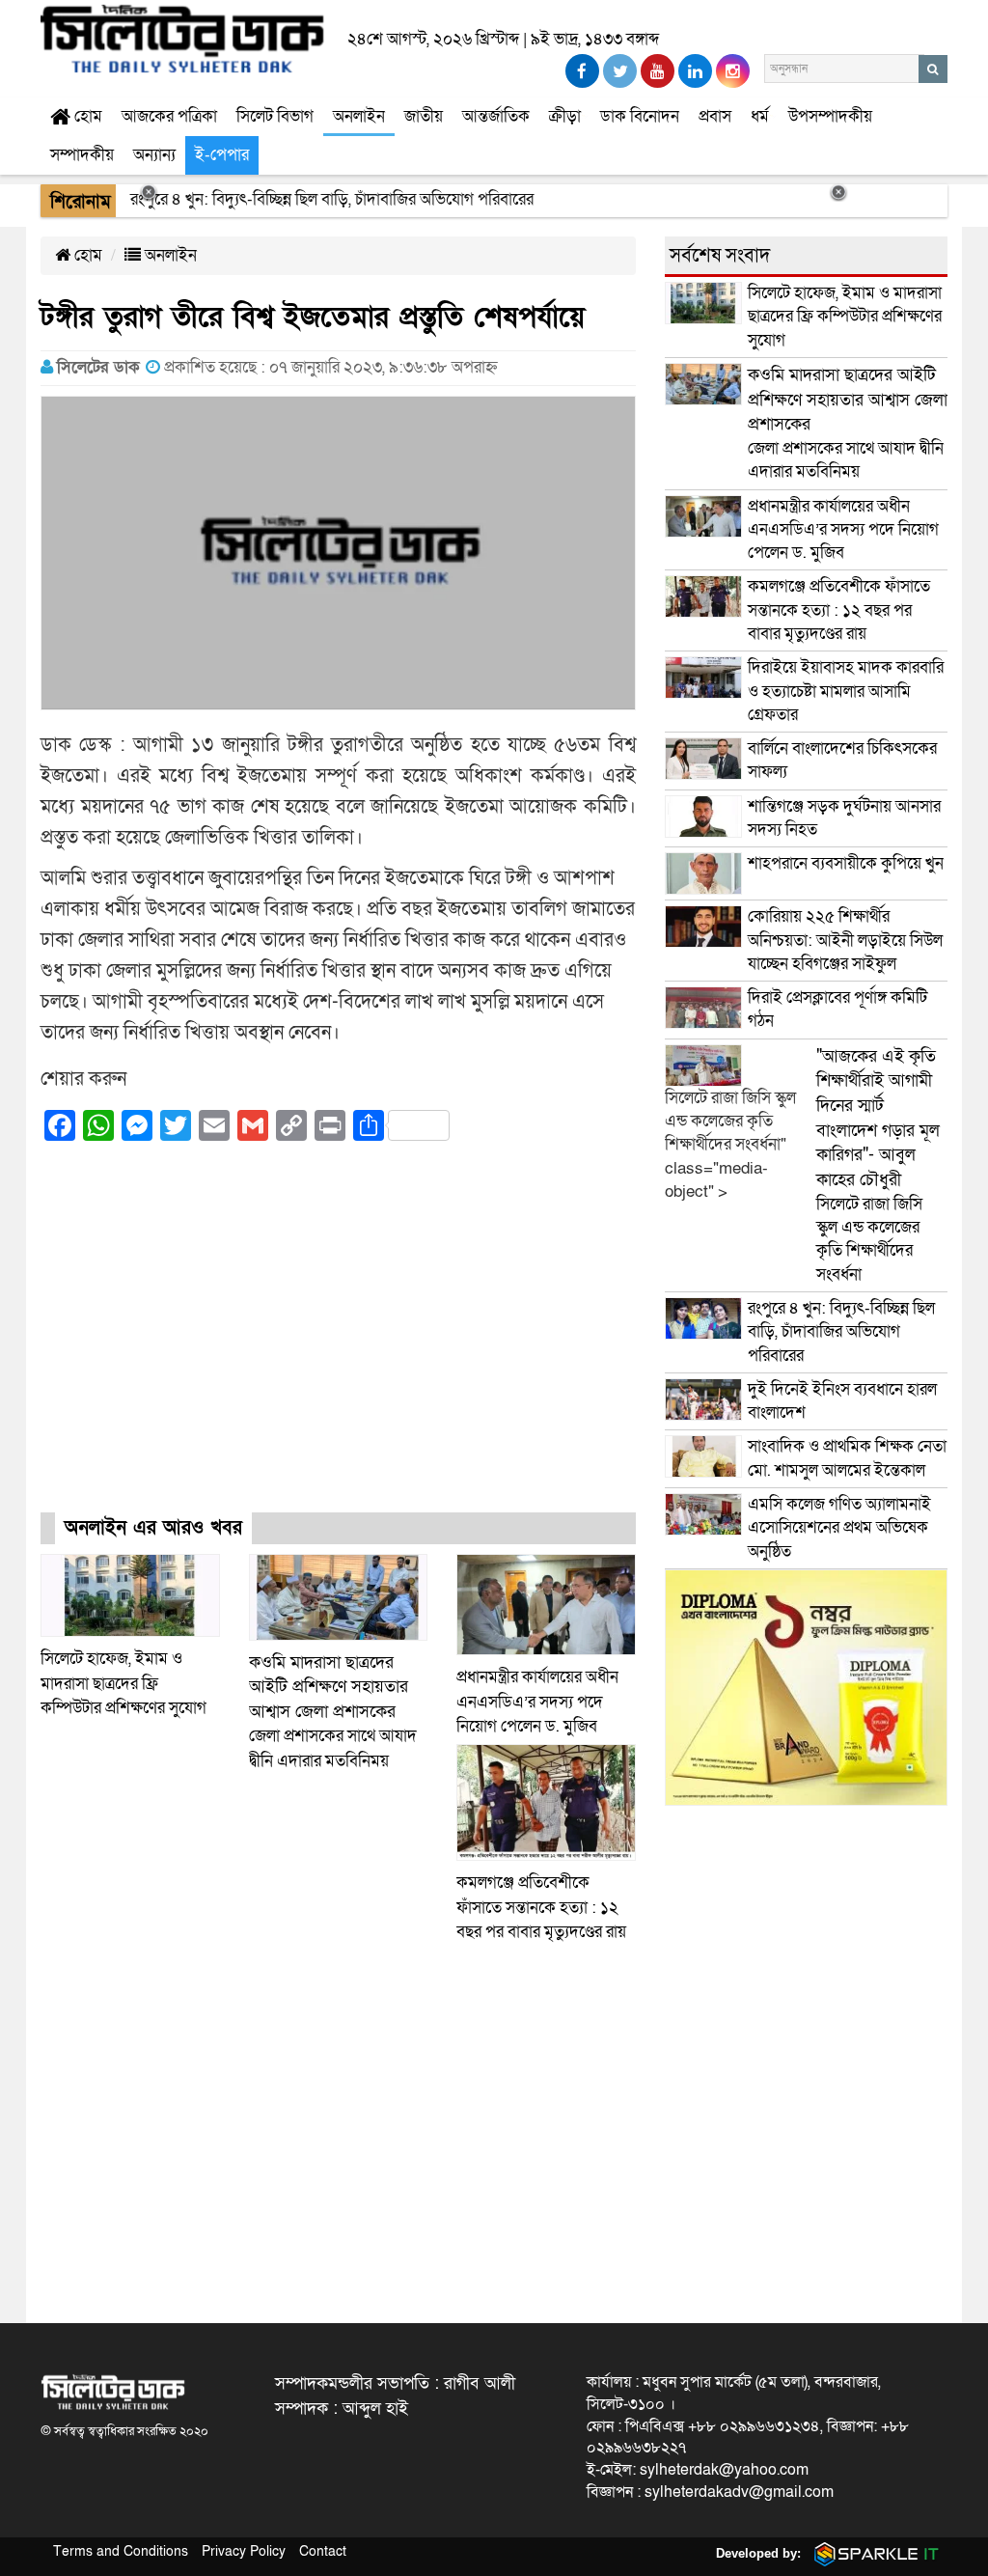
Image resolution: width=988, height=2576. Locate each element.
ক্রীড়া (565, 116)
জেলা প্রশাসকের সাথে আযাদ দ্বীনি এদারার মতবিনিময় (333, 1712)
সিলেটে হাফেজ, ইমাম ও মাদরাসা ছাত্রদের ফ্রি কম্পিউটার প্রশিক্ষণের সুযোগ (123, 1683)
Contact (323, 2551)
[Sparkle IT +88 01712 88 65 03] (872, 2553)
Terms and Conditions (121, 2551)
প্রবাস (715, 116)
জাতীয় (424, 116)
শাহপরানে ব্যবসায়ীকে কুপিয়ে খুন (848, 863)
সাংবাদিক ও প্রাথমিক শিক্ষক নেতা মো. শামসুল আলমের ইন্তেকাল (847, 1458)
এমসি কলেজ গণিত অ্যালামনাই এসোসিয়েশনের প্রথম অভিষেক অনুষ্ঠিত (839, 1528)
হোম (86, 116)
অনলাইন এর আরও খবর (153, 1528)
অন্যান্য (154, 155)
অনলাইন (359, 116)
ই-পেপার (222, 155)
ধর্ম (760, 116)
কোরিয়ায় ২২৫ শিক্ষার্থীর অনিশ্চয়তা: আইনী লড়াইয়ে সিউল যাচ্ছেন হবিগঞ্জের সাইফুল (845, 940)
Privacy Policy (244, 2551)
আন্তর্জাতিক (496, 116)
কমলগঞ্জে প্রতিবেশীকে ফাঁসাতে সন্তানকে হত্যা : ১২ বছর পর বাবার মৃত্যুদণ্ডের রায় (541, 1907)
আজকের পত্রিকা (169, 116)
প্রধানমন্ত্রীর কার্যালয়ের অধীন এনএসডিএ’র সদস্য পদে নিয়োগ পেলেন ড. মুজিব (537, 1702)
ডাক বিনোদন (640, 116)
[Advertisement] (338, 1344)
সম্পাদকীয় (82, 155)
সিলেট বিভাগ (275, 116)
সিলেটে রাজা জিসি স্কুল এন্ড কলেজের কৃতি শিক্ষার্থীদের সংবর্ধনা (878, 1165)
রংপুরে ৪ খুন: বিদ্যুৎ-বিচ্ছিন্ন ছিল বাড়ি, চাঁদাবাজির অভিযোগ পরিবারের (841, 1332)
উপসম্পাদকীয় (830, 116)
